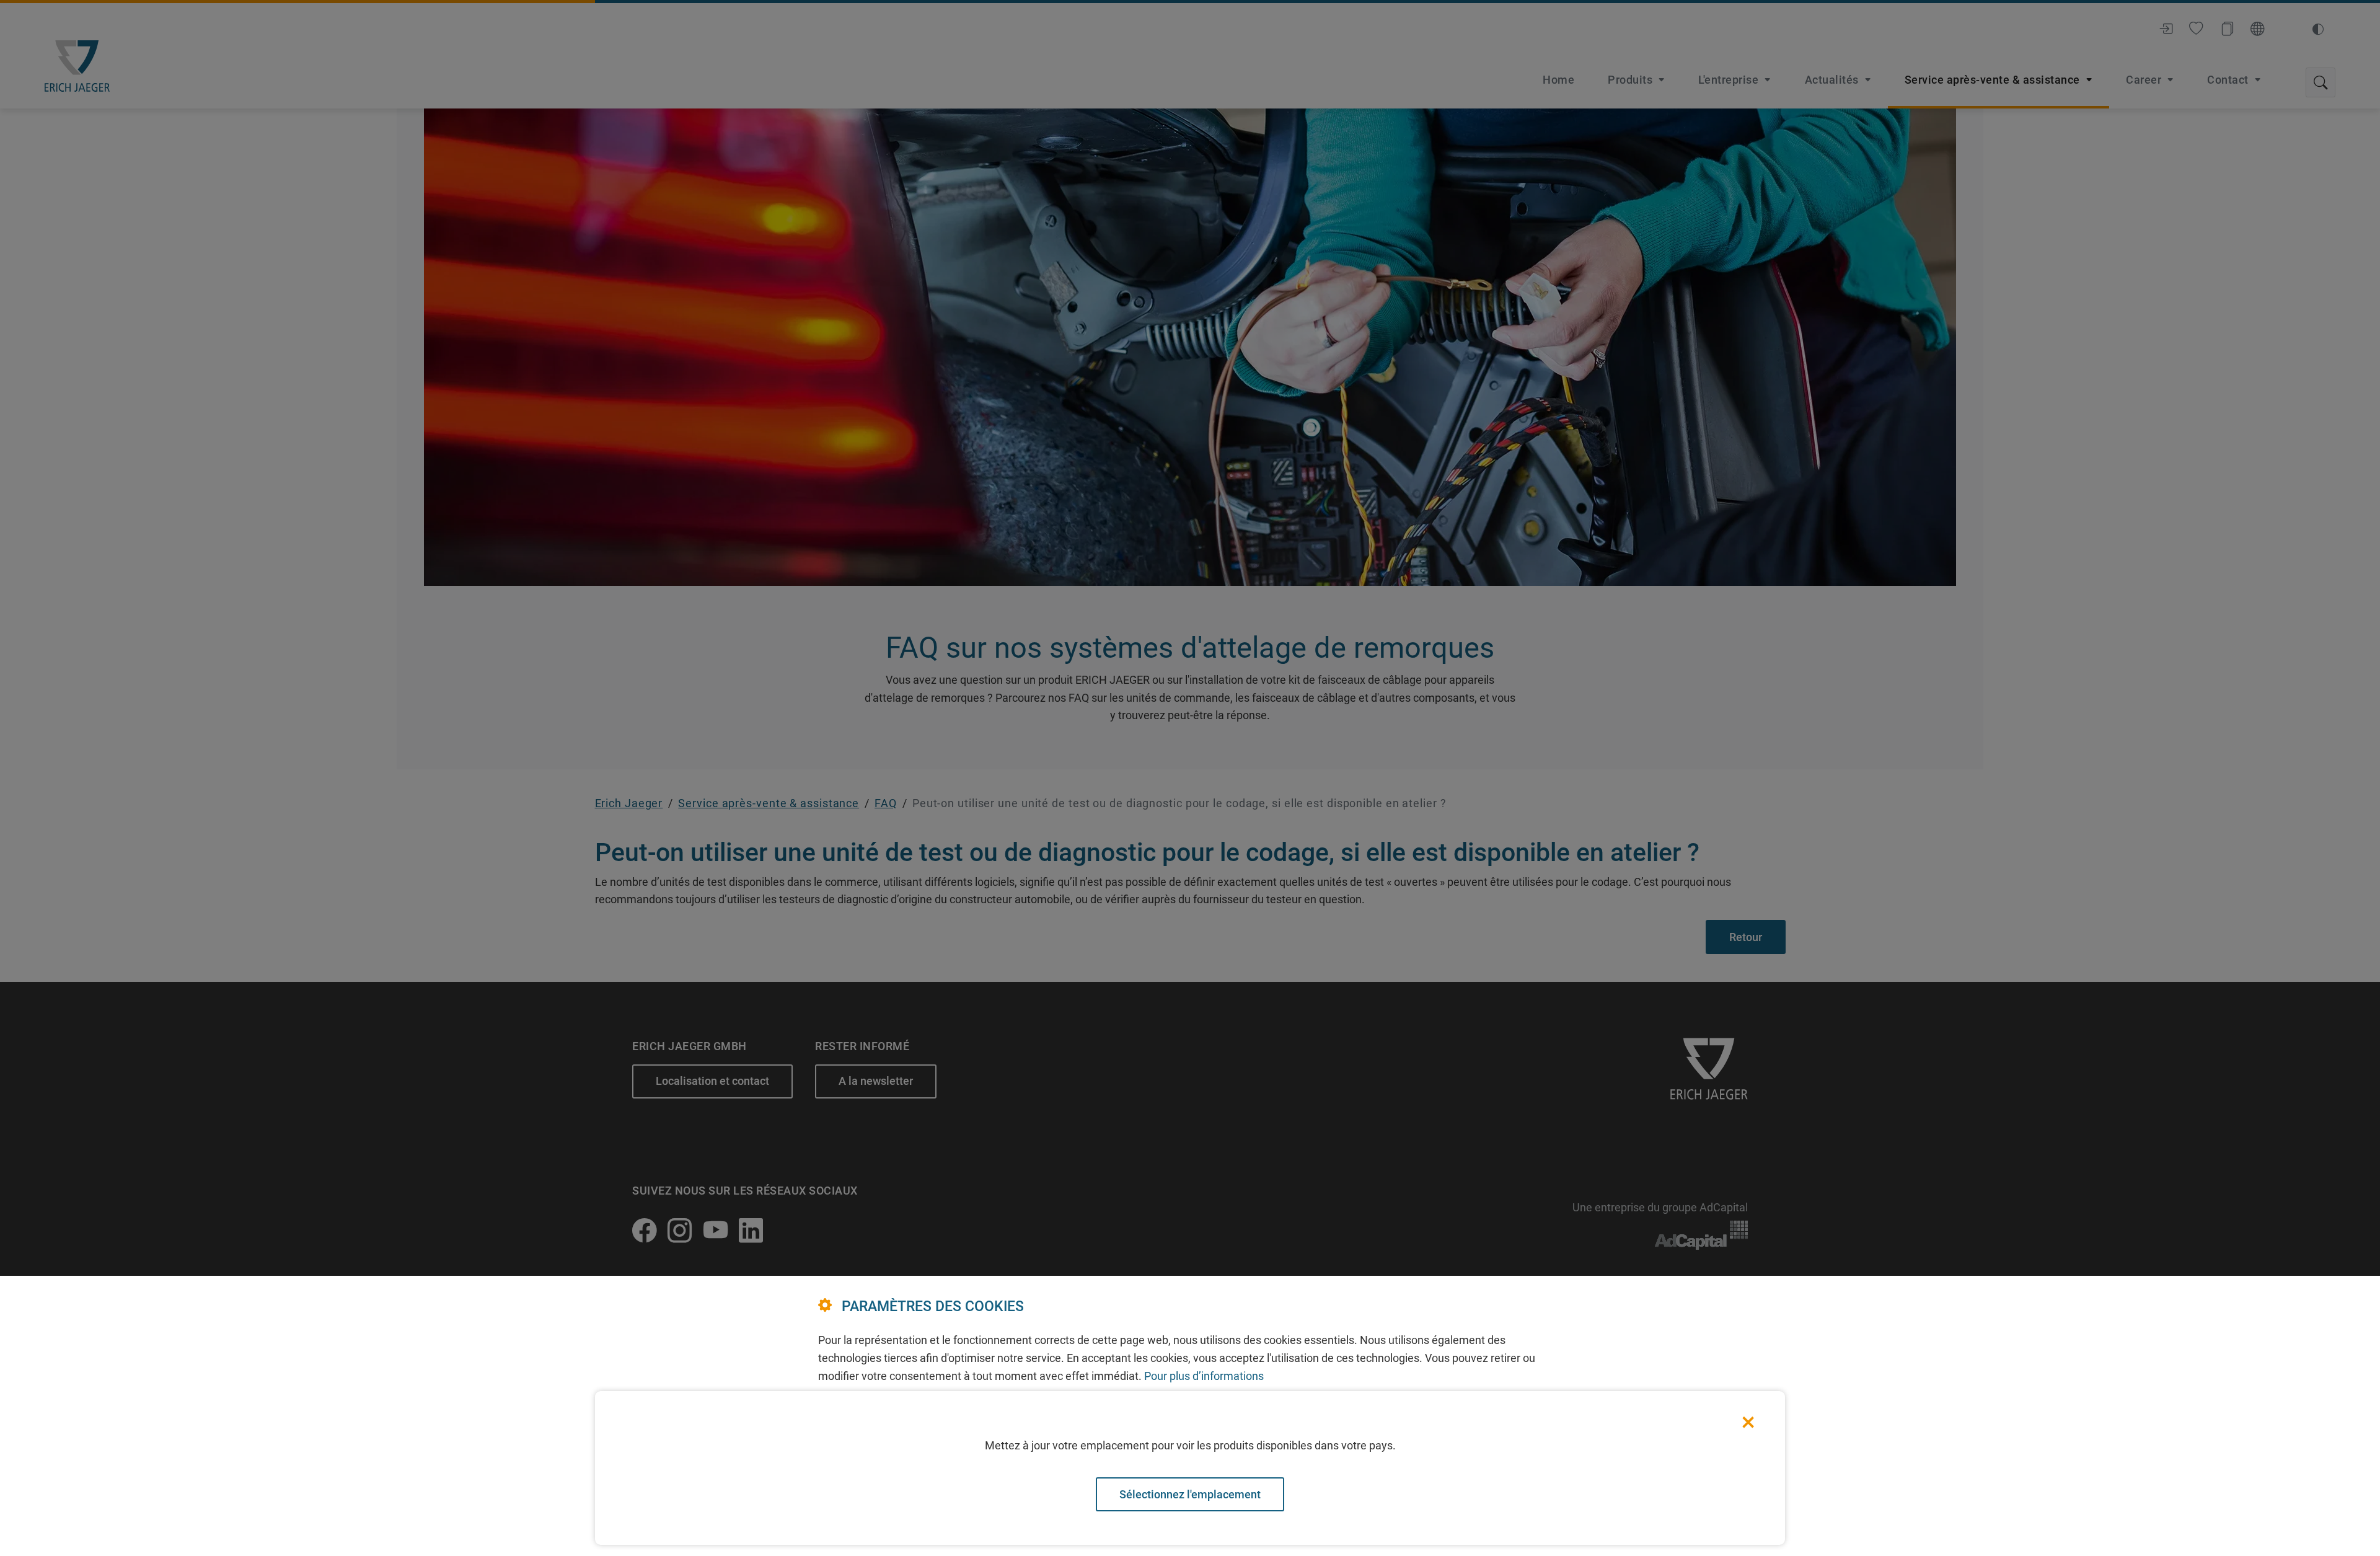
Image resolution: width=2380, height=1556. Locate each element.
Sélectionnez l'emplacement (1190, 1494)
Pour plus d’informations (1204, 1376)
